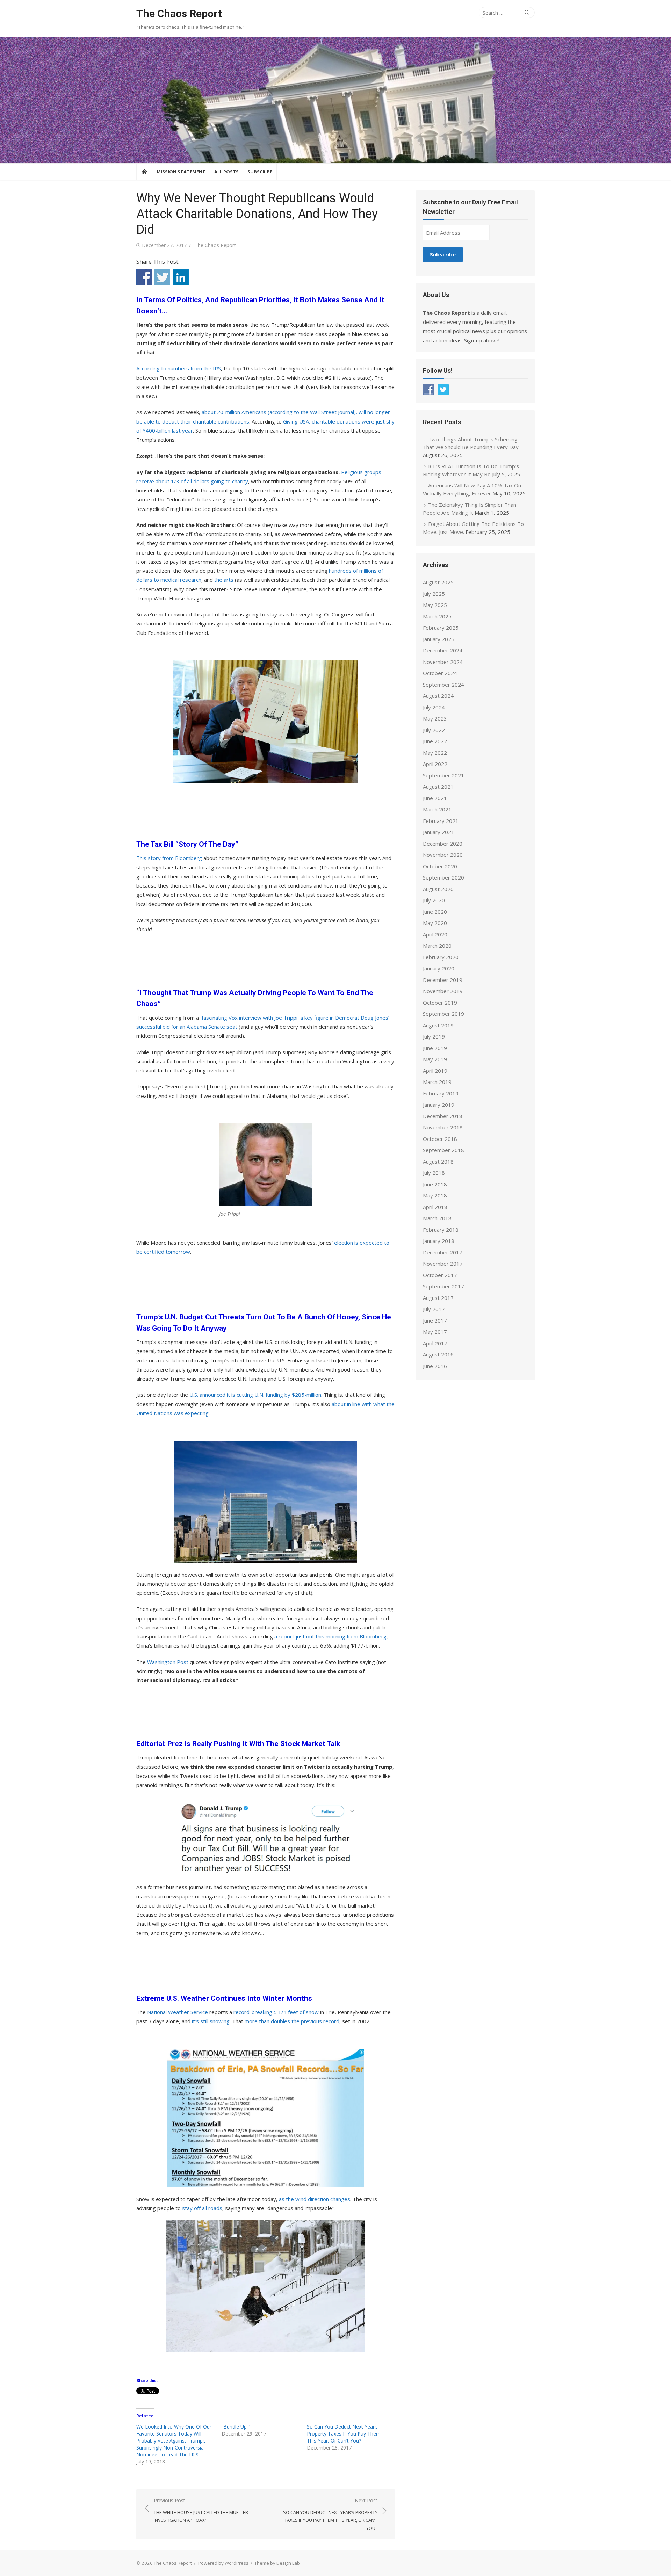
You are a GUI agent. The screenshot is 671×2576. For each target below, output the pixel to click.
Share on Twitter (162, 277)
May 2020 (435, 923)
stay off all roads (202, 2208)
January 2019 (439, 1105)
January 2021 (439, 832)
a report (284, 1636)
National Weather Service (178, 2012)
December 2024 (443, 650)
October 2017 (440, 1275)
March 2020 (437, 946)
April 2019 (435, 1071)
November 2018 (443, 1127)
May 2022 (435, 753)
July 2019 (434, 1036)
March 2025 (437, 616)
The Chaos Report (179, 13)
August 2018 (438, 1162)
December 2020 (443, 844)
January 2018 (439, 1241)
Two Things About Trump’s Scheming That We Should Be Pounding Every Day (471, 443)
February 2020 (441, 957)
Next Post (330, 2514)
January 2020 (439, 968)
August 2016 (438, 1354)
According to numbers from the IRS (179, 368)
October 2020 (440, 866)
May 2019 (435, 1059)
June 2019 (435, 1048)
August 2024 (438, 696)
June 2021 (435, 798)
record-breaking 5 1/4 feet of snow (276, 2012)
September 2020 (443, 877)
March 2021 (437, 809)
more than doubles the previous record (292, 2021)
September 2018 (443, 1150)
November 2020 (443, 855)
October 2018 (440, 1139)
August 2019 (438, 1025)
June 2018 (435, 1184)
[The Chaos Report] (335, 100)
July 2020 (434, 900)
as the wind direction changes (315, 2199)
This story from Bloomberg (169, 858)
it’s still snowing (211, 2021)
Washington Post (168, 1662)
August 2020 (438, 889)
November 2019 (443, 991)
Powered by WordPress (223, 2563)
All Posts (226, 172)
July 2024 (434, 707)
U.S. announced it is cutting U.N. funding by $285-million (255, 1395)
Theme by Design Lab (277, 2563)
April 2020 (435, 934)
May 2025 (435, 605)
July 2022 (434, 730)
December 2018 (443, 1116)
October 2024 (440, 673)
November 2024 (443, 662)
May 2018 (435, 1195)
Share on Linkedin (181, 277)
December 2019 (443, 980)
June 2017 (435, 1320)
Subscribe (260, 172)
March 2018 (437, 1218)
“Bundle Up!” (236, 2427)
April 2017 (435, 1343)
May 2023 (435, 718)
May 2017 (435, 1332)
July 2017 (434, 1309)
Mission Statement (181, 172)
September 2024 (443, 685)
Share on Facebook (144, 277)
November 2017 (443, 1264)
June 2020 (435, 912)
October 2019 (440, 1003)
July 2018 (434, 1173)
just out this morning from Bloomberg (341, 1636)
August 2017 (438, 1298)
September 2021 (443, 775)
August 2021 (438, 787)
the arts (224, 580)
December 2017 (443, 1252)
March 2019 (437, 1082)
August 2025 (438, 582)
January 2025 (439, 639)
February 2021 (441, 821)
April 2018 (435, 1207)
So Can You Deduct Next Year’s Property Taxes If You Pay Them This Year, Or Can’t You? (344, 2434)
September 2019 (443, 1014)
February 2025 (441, 628)
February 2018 (441, 1230)
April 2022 (435, 764)
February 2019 (441, 1093)
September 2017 (443, 1286)
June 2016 (435, 1366)
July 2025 (434, 594)
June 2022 (435, 741)
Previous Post (201, 2510)
